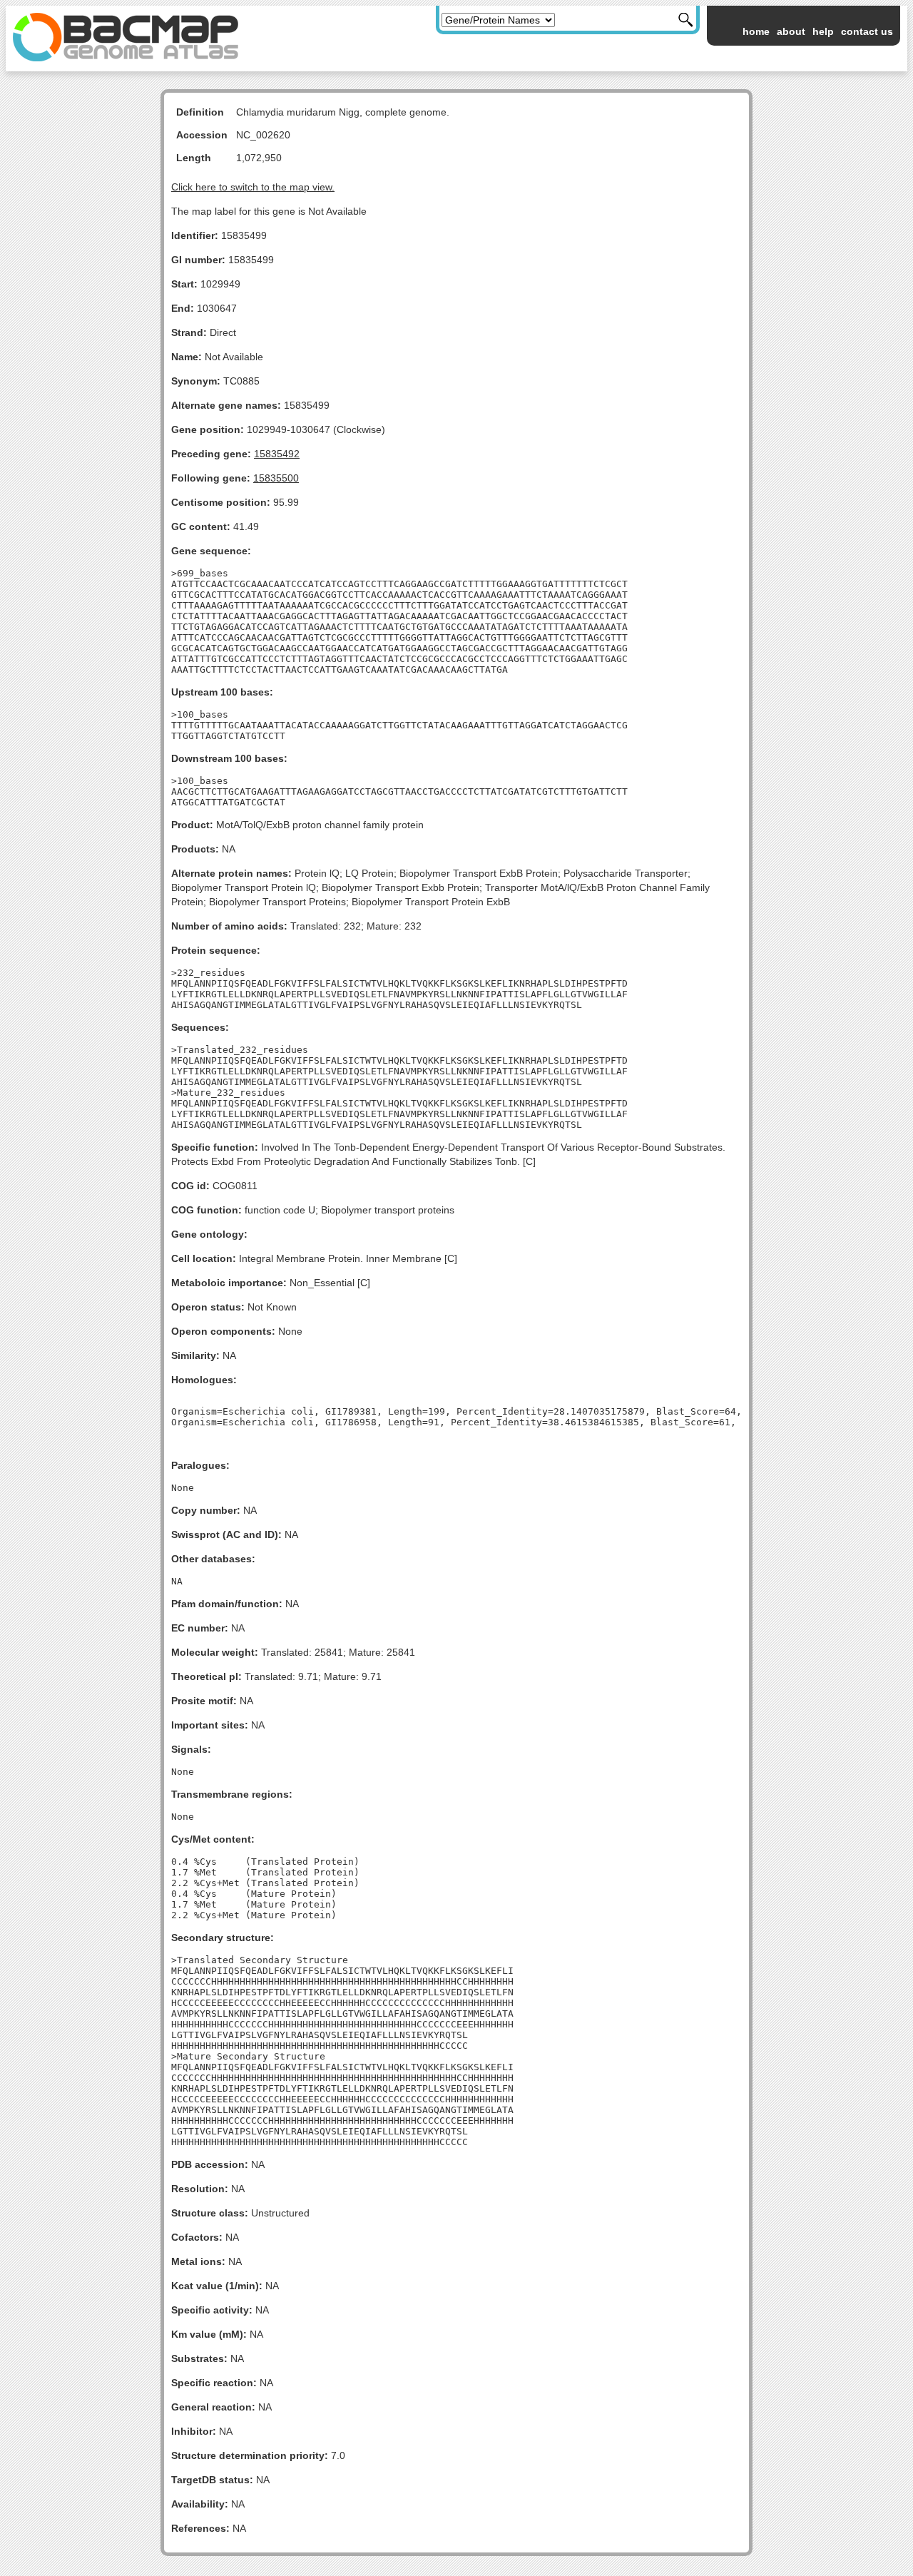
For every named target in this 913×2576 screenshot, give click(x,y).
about (791, 31)
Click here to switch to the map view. (253, 187)
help (823, 31)
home (756, 31)
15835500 (276, 478)
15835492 (277, 454)
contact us (867, 31)
